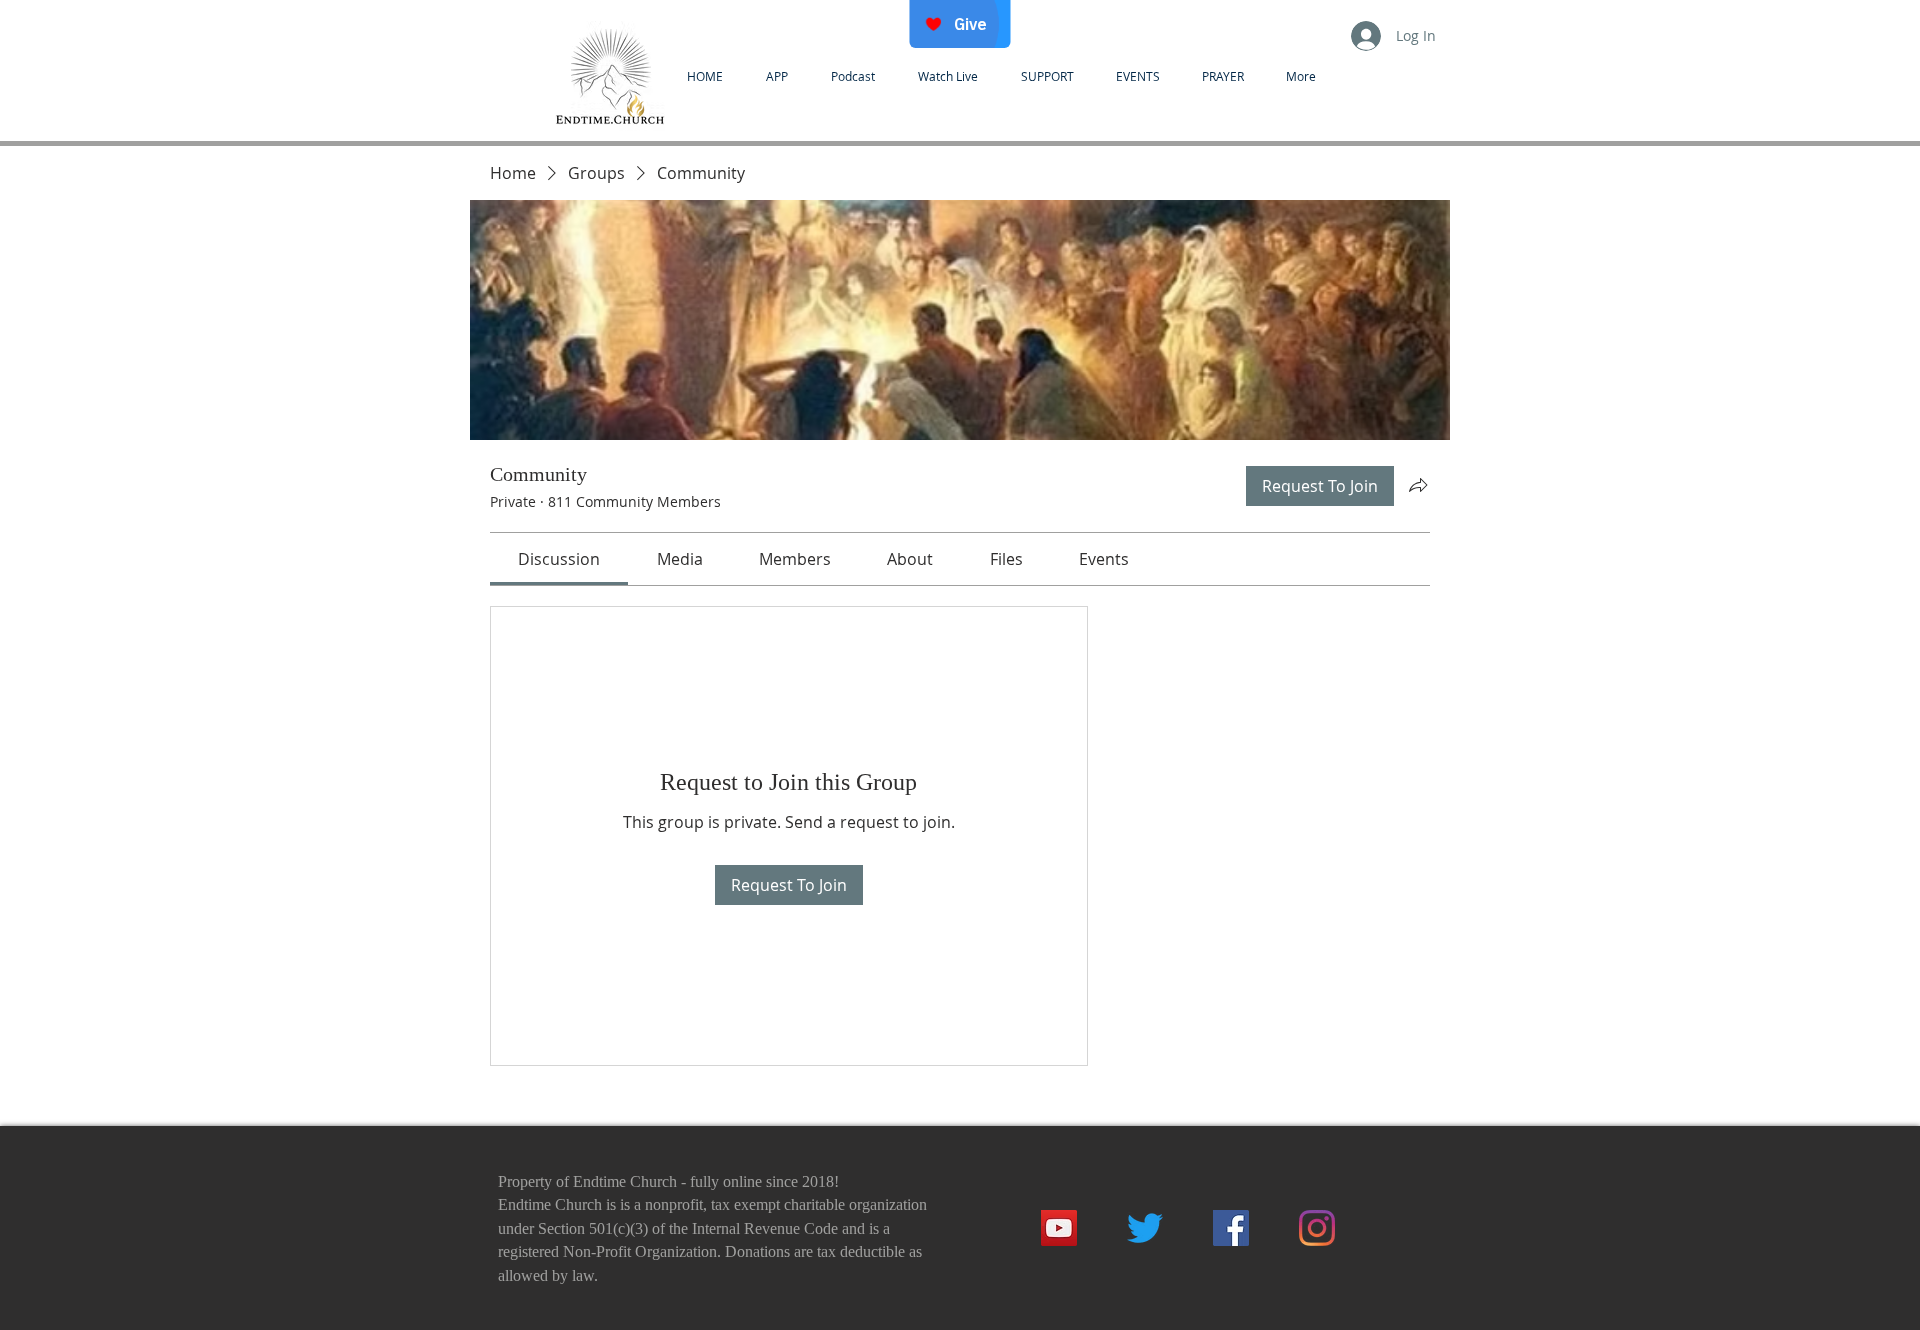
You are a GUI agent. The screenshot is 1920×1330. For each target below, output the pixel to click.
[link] (559, 559)
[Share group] (1418, 485)
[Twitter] (1145, 1228)
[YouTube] (1059, 1228)
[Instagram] (1317, 1228)
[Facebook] (1231, 1228)
